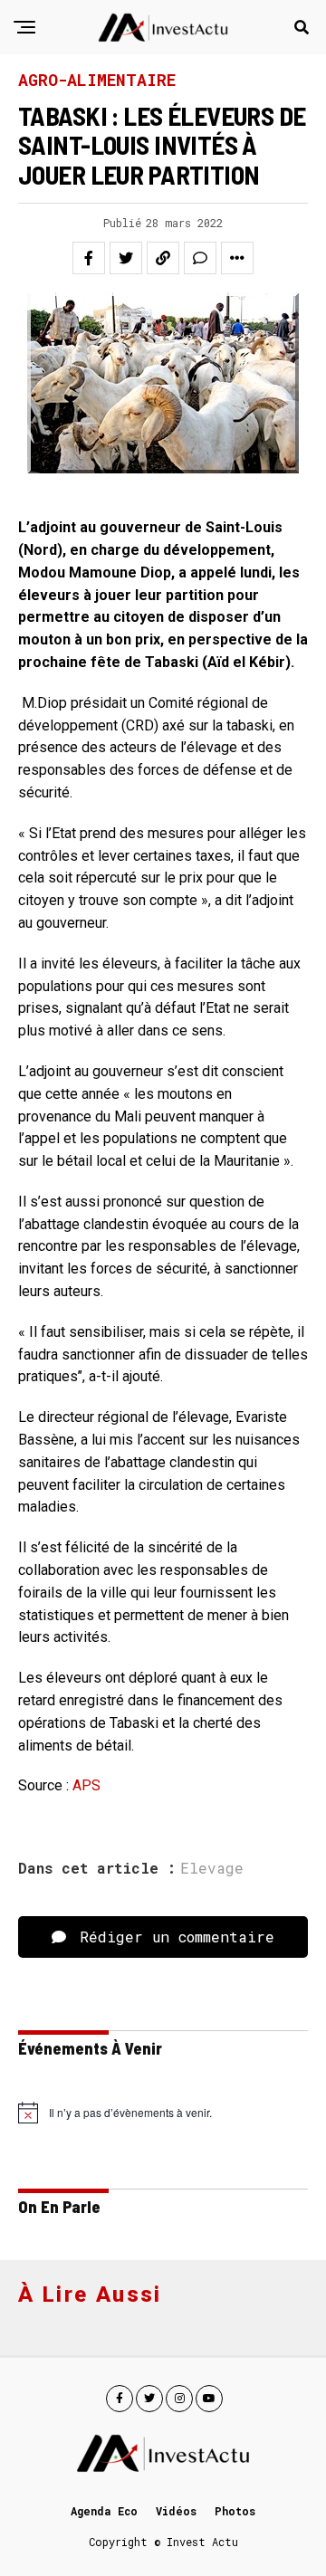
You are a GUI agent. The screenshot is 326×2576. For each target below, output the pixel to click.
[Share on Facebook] (89, 258)
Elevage (212, 1868)
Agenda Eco (104, 2511)
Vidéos (176, 2511)
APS (86, 1785)
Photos (235, 2511)
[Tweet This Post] (126, 258)
